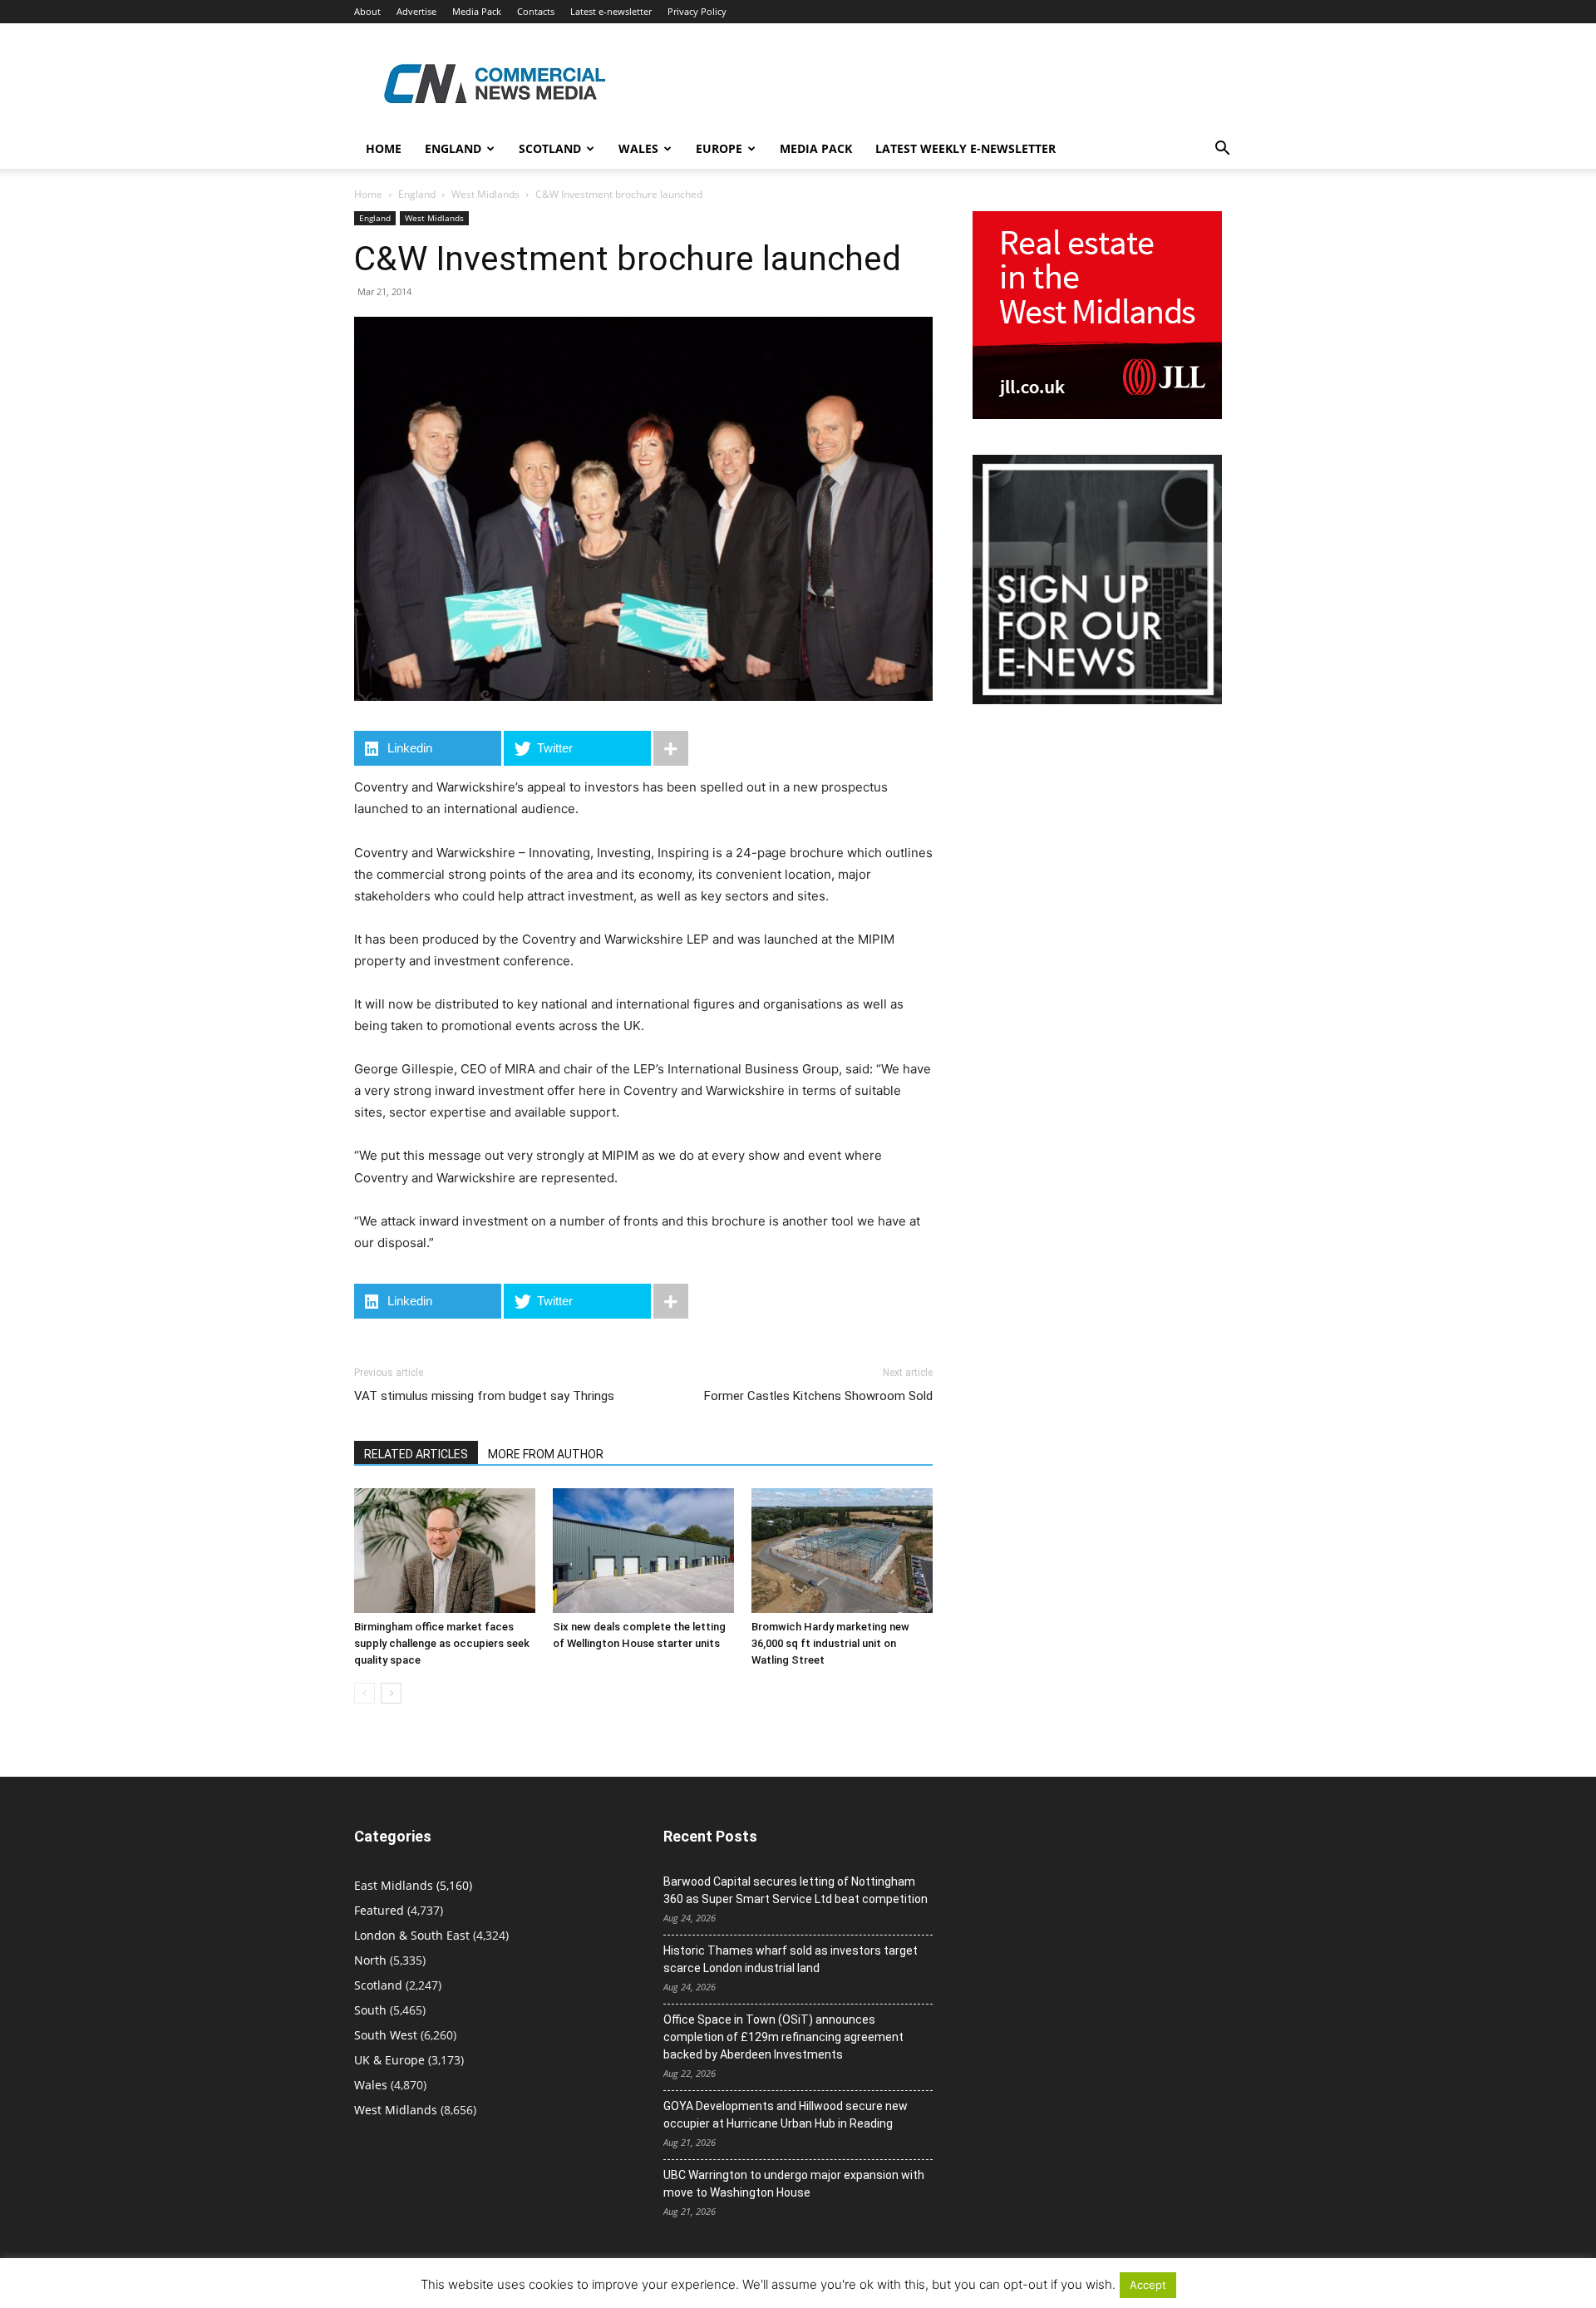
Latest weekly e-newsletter (965, 148)
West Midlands (485, 194)
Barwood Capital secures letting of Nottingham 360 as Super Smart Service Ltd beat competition (796, 1890)
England (417, 194)
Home (384, 148)
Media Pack (477, 11)
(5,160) (413, 1885)
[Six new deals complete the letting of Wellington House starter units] (643, 1551)
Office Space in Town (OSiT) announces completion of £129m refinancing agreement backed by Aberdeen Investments (783, 2037)
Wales (638, 148)
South (370, 2010)
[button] (1222, 150)
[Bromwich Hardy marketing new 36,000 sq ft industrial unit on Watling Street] (842, 1551)
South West (386, 2035)
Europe (719, 148)
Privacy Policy (697, 11)
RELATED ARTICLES (416, 1454)
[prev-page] (365, 1693)
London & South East (412, 1935)
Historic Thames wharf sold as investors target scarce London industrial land (791, 1959)
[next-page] (391, 1693)
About (367, 11)
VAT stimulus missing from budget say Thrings (484, 1396)
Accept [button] (1148, 2285)
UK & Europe (389, 2060)
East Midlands (394, 1885)
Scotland (550, 148)
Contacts (536, 11)
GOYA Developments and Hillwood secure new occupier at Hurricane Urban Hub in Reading (786, 2115)
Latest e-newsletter (611, 11)
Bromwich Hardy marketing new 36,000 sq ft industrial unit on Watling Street (830, 1643)
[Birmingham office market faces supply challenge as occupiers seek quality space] (445, 1551)
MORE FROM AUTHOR (546, 1454)
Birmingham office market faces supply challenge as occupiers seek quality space (442, 1643)
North (370, 1960)
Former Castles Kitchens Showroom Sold (818, 1396)
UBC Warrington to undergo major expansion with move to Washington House (794, 2184)
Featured (379, 1910)
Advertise (416, 11)
